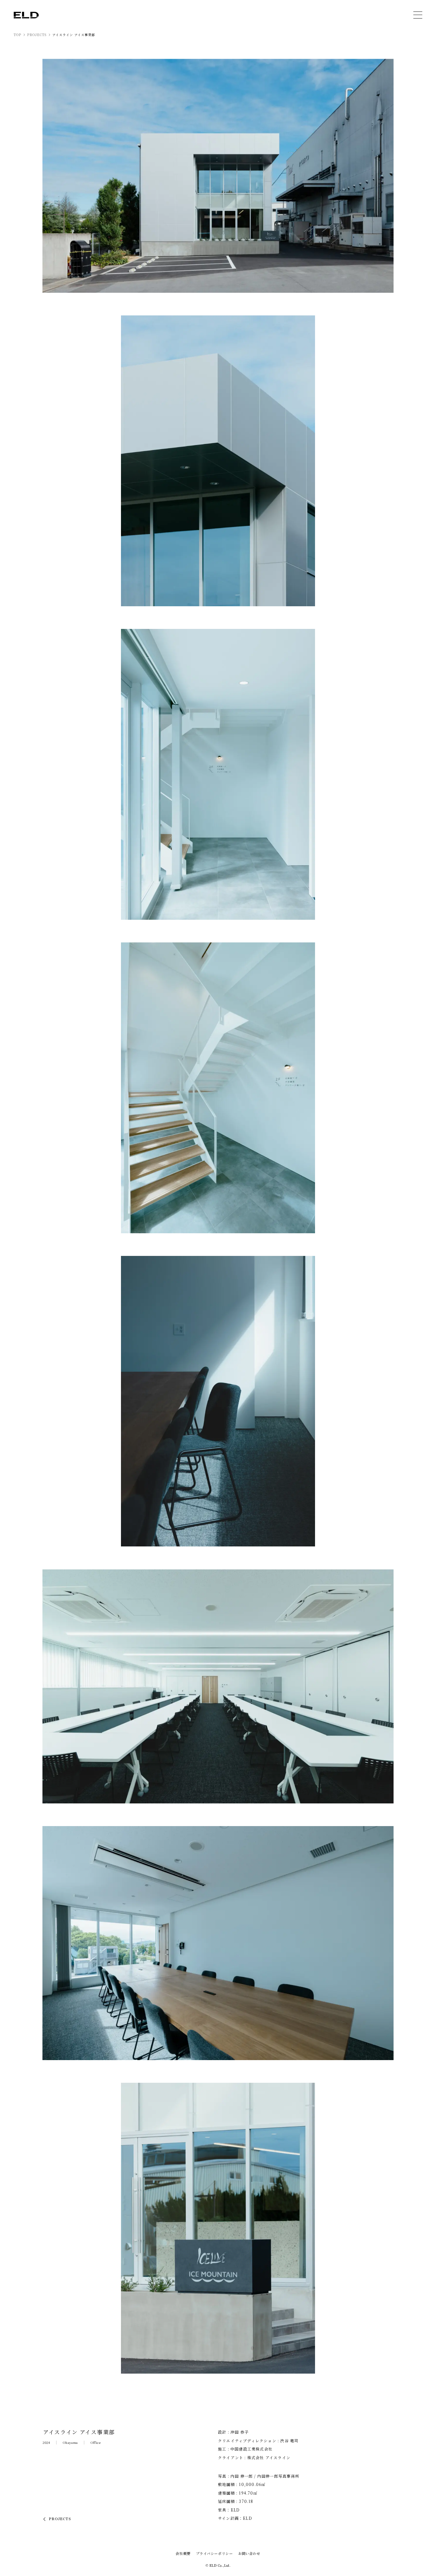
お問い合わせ (249, 2553)
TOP (18, 35)
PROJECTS (37, 35)
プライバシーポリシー (214, 2553)
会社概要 (183, 2553)
